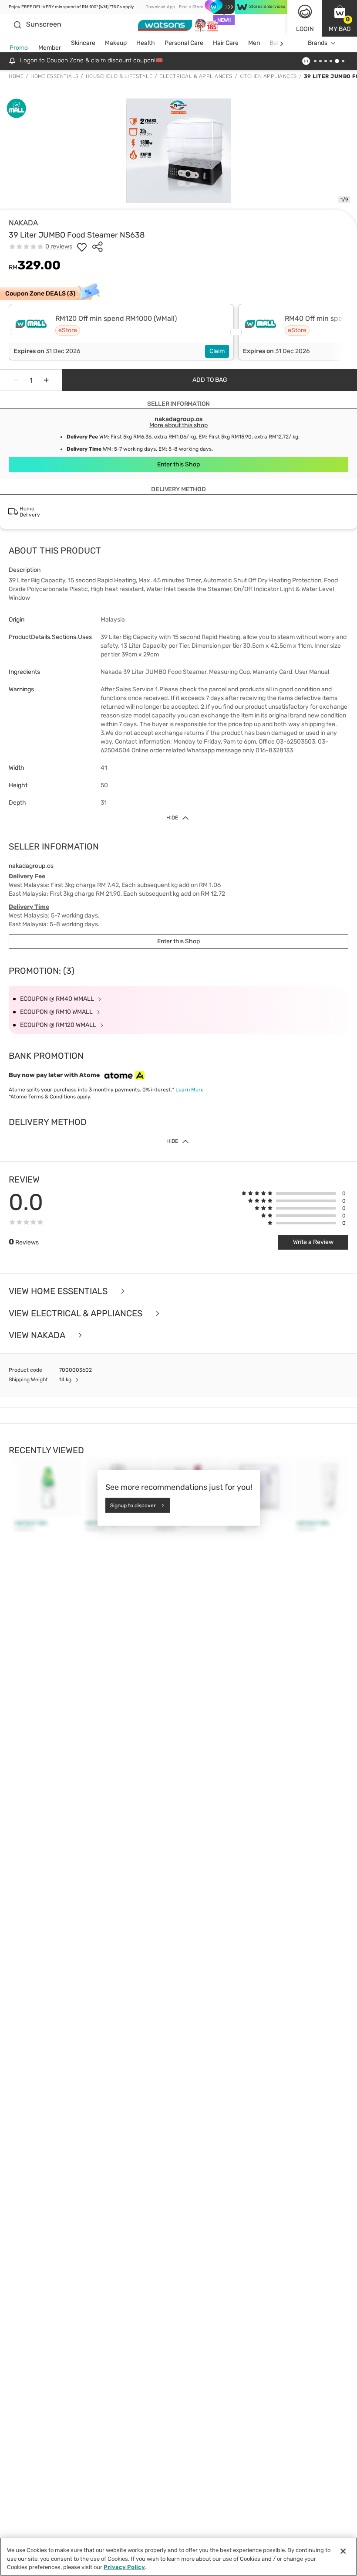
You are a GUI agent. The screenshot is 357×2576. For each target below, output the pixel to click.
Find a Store (191, 7)
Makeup (116, 43)
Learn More (190, 1090)
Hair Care (226, 43)
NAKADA (23, 223)
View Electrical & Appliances (77, 1313)
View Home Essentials (59, 1291)
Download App (160, 7)
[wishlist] (82, 247)
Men (254, 43)
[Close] (343, 2551)
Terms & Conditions (52, 1097)
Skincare (83, 43)
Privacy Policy (124, 2567)
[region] (178, 2557)
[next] (281, 43)
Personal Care (184, 43)
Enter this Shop (178, 464)
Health (146, 43)
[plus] (46, 380)
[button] (340, 18)
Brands (318, 43)
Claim (217, 351)
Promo (19, 48)
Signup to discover (133, 1505)
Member (50, 48)
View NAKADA (38, 1335)
